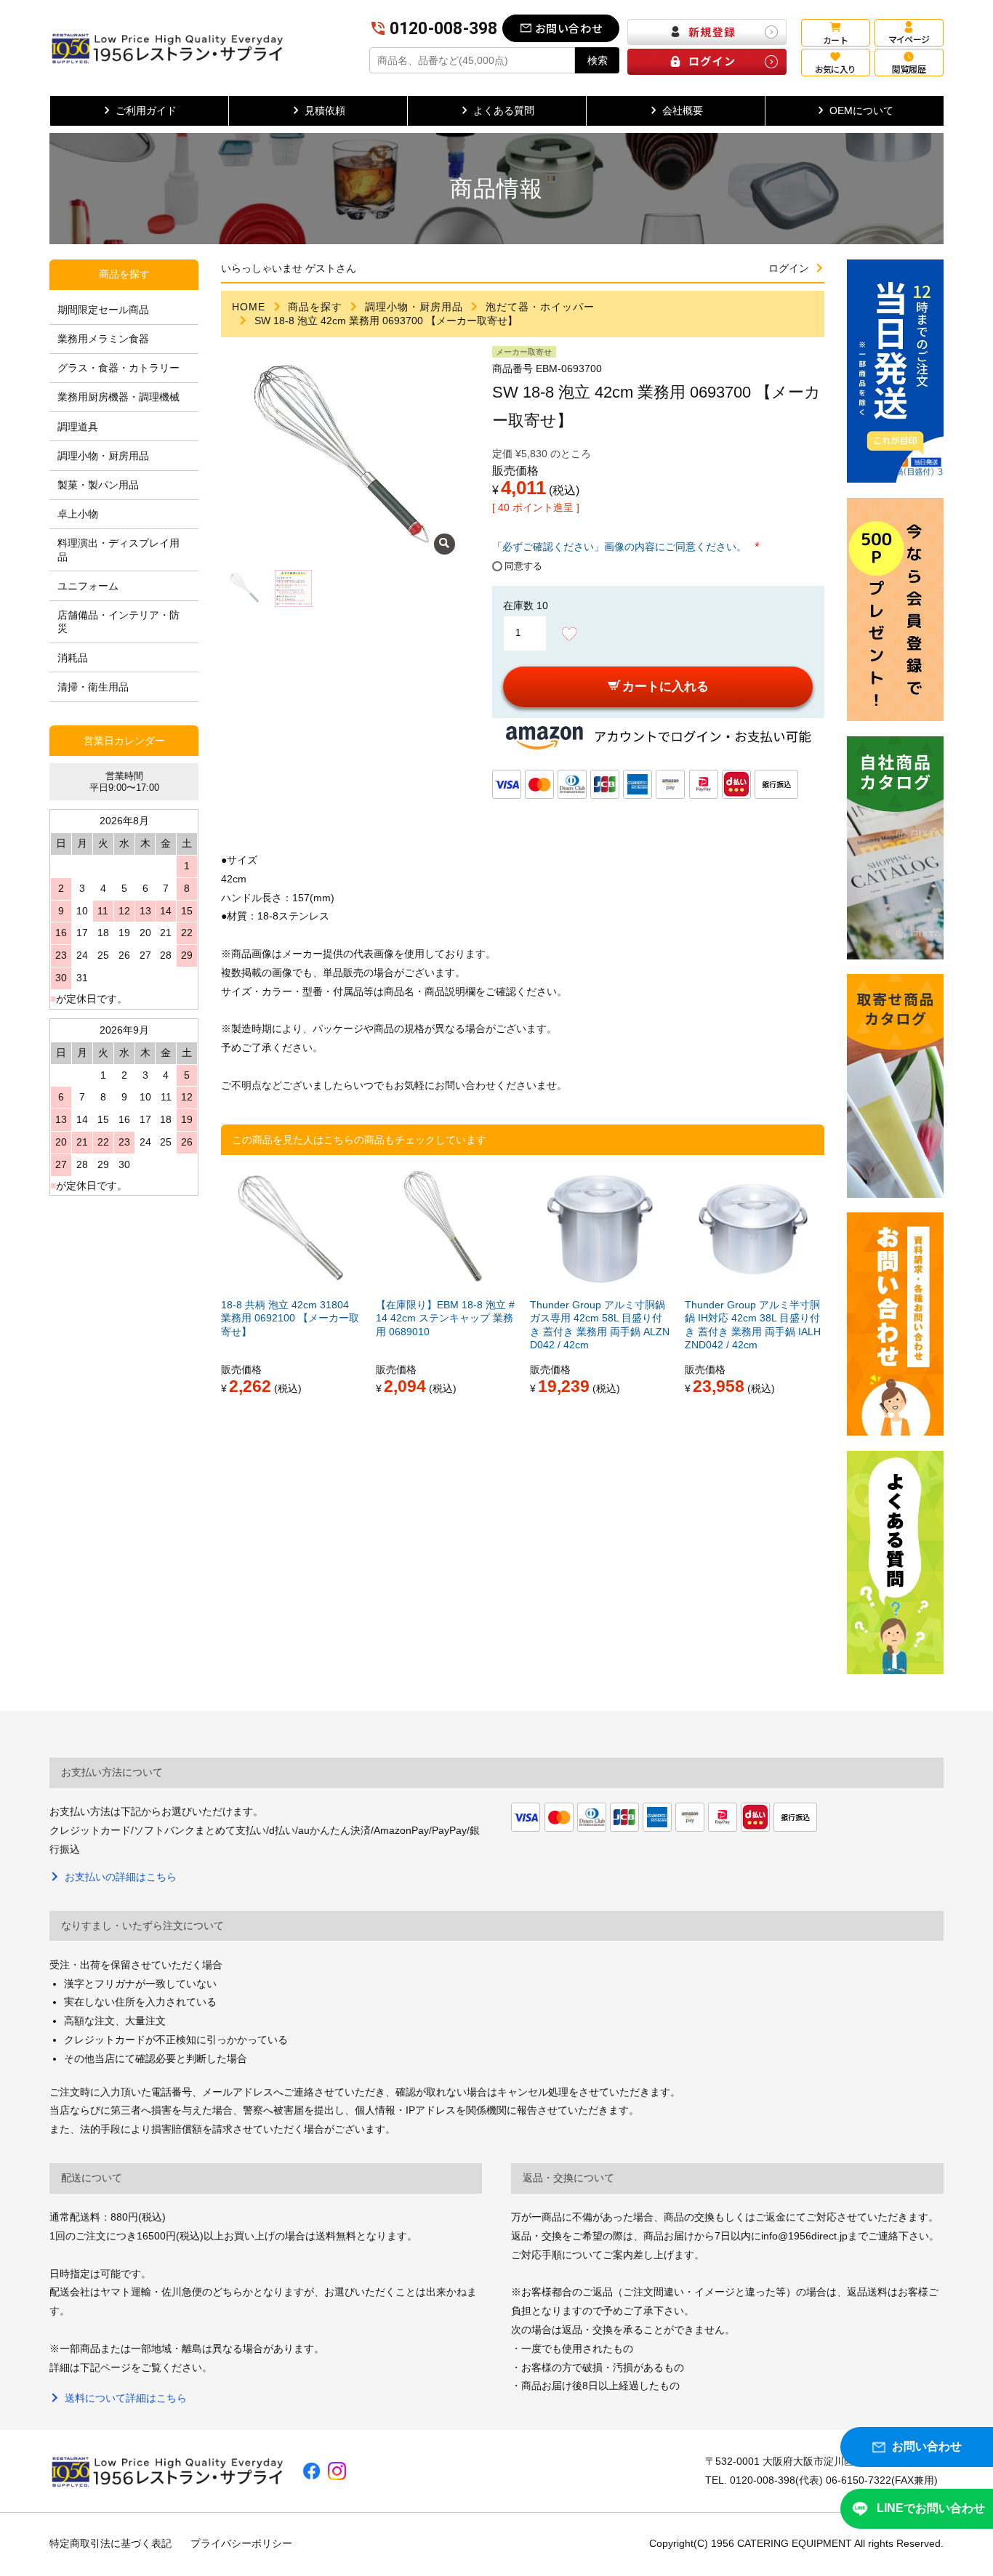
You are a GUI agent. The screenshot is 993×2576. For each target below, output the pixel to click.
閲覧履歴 (909, 69)
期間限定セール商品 (103, 310)
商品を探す (315, 307)
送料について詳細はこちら (125, 2398)
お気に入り (836, 69)
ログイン (789, 268)
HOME (249, 307)
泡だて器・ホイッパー (540, 307)
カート (835, 40)
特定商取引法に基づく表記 (110, 2543)
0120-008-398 (444, 29)
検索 (598, 60)
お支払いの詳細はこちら (120, 1877)
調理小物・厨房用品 (414, 307)
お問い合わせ (569, 28)
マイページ (909, 39)
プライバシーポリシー (241, 2543)
